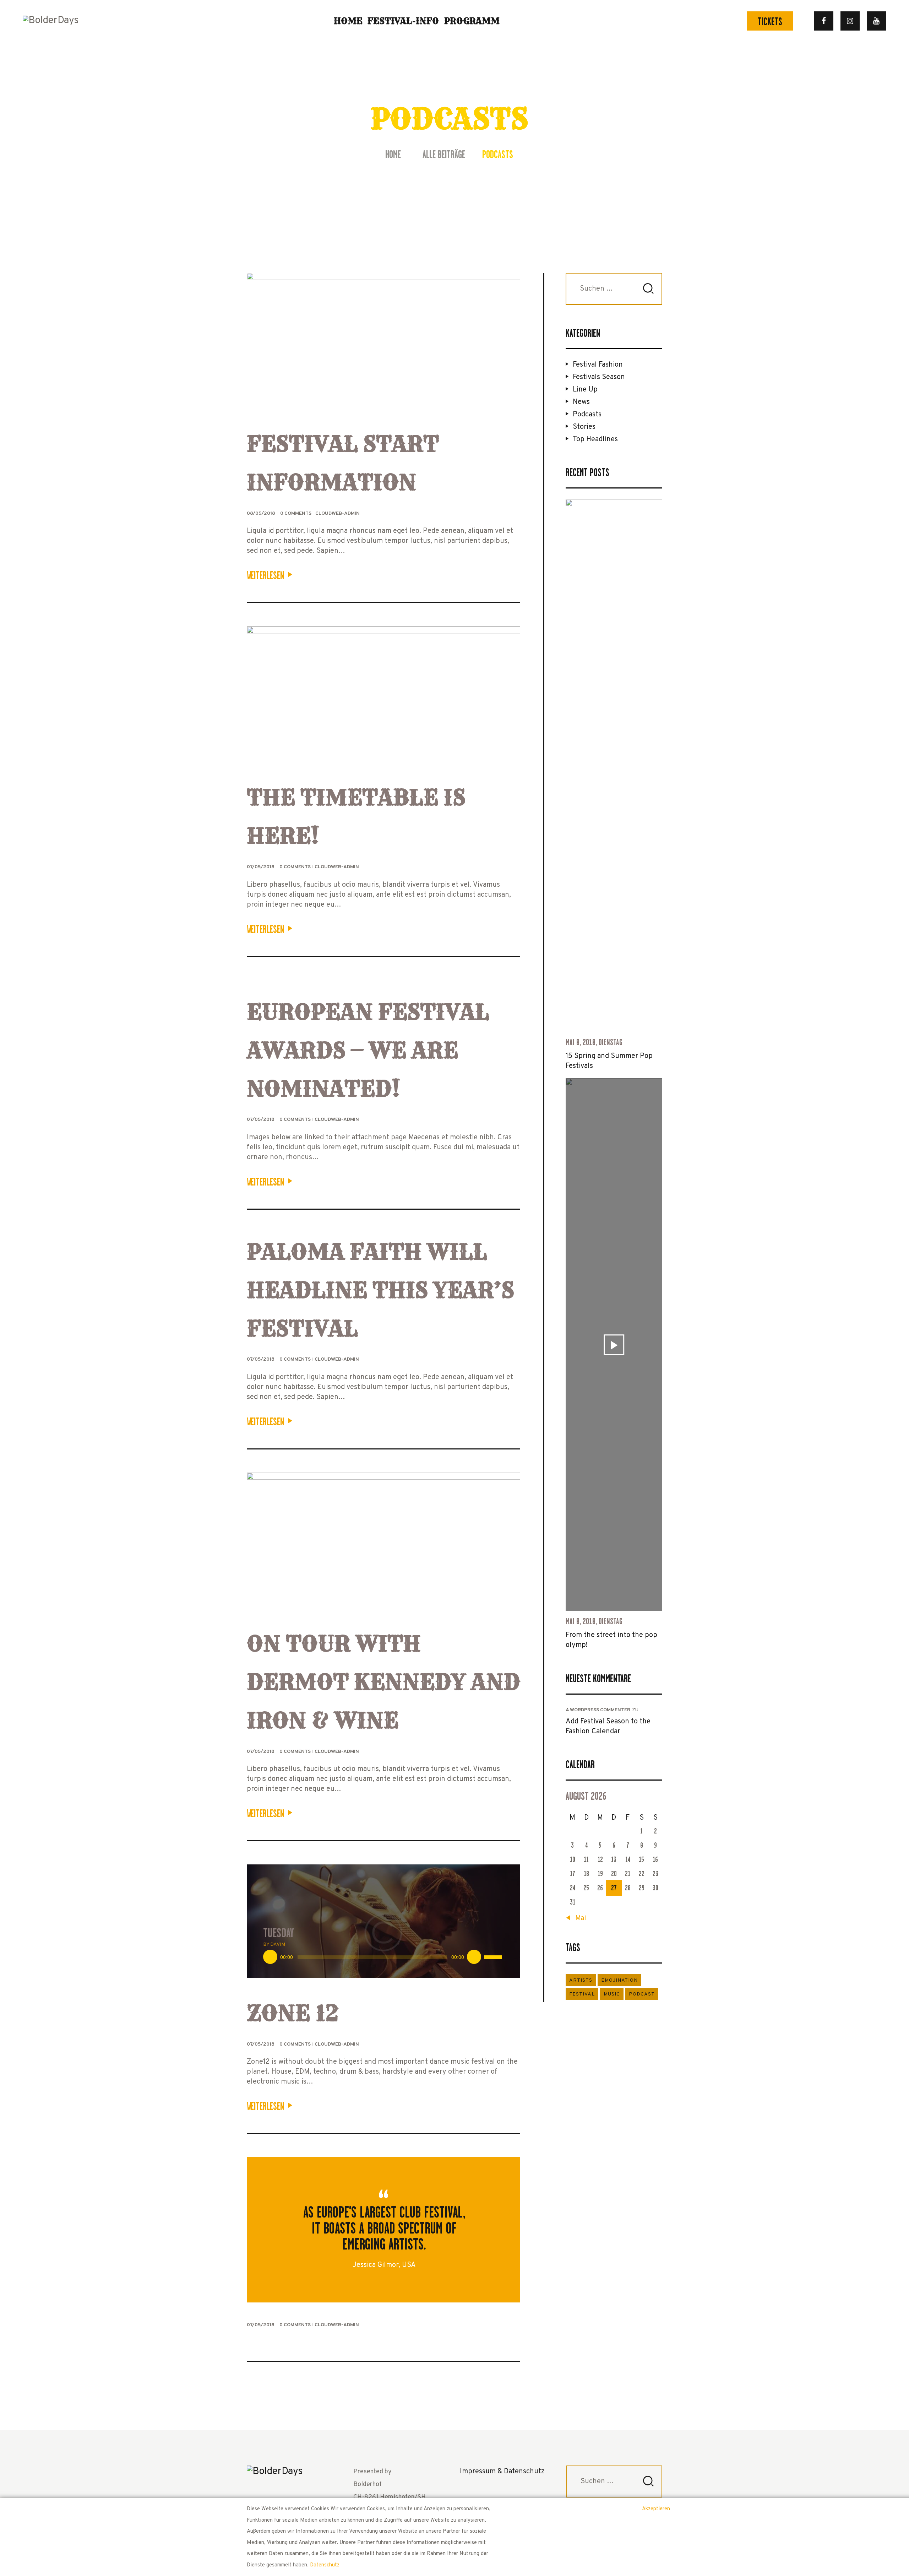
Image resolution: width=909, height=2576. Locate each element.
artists (581, 1980)
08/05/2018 (262, 514)
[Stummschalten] (474, 1957)
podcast (642, 1994)
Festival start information (343, 463)
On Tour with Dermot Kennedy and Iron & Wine (383, 1682)
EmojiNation (619, 1980)
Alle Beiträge (444, 155)
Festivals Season (599, 377)
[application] (383, 1957)
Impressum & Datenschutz (502, 2472)
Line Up (585, 390)
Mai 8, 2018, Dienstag (594, 1042)
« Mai (578, 1918)
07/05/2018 (261, 867)
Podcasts (587, 415)
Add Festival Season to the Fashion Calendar (608, 1727)
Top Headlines (595, 439)
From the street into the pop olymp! (611, 1640)
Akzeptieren (656, 2509)
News (581, 402)
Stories (584, 427)
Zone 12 (293, 2013)
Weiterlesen (265, 576)
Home (393, 155)
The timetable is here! (356, 817)
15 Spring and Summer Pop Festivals (609, 1061)
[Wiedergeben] (270, 1957)
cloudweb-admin (338, 514)
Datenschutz (325, 2565)
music (612, 1994)
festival (582, 1994)
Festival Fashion (598, 365)
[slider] (494, 1956)
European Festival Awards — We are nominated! (368, 1050)
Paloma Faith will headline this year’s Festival (380, 1290)
